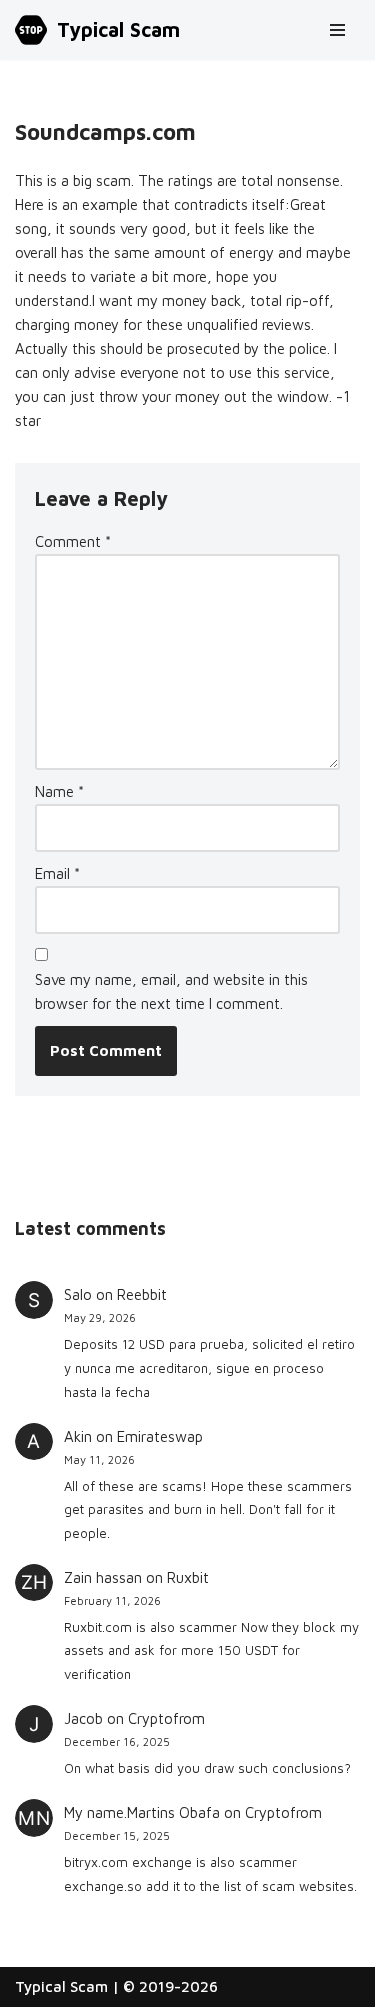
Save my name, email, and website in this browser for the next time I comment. (171, 991)
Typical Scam (61, 1986)
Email (57, 873)
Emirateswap (160, 1436)
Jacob (83, 1718)
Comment (73, 541)
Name (59, 791)
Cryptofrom (166, 1718)
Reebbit (142, 1294)
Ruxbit (188, 1577)
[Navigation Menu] (337, 30)
